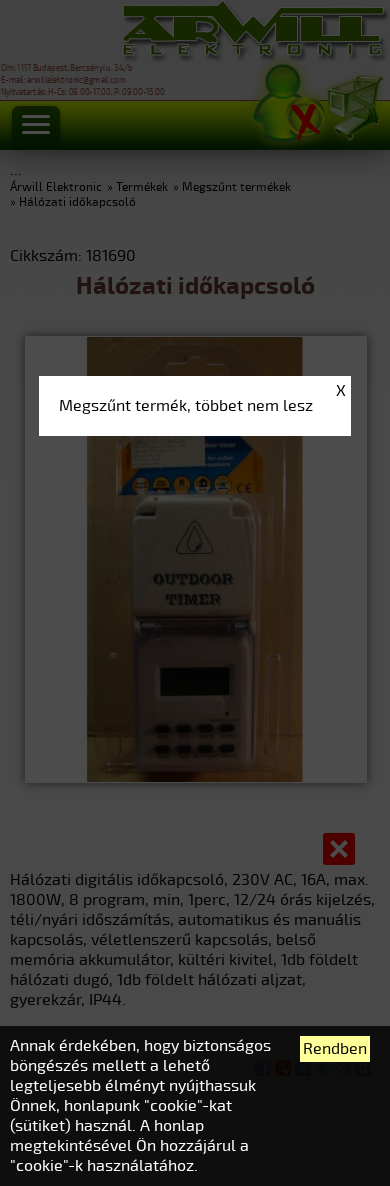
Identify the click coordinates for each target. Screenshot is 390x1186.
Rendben (335, 1049)
